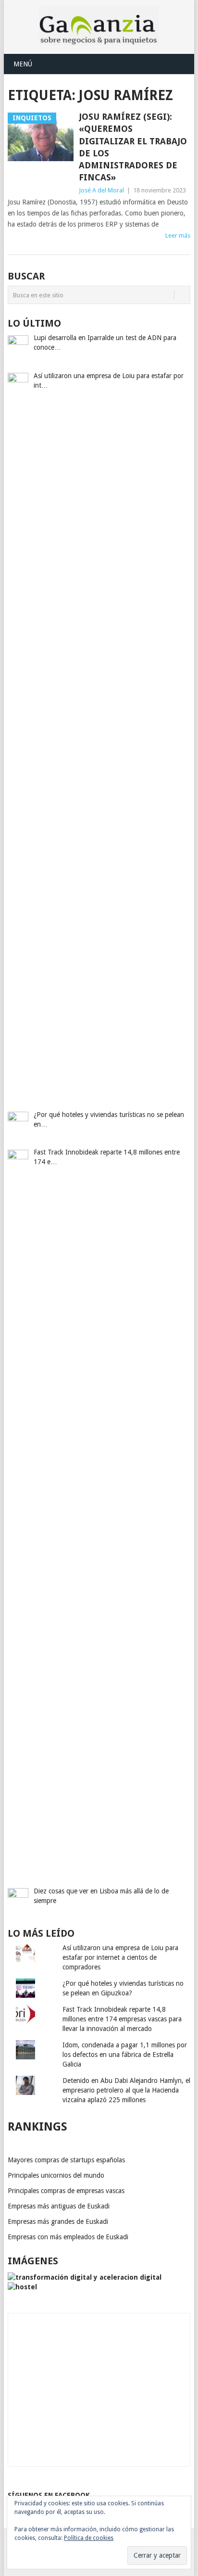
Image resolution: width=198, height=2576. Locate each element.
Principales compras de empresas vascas (66, 2191)
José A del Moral (101, 190)
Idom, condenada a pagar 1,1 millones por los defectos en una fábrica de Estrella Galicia (125, 2055)
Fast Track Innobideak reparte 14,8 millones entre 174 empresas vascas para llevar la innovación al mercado (122, 2019)
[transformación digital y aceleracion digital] (85, 2277)
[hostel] (22, 2287)
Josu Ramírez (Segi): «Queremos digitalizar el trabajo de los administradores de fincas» (133, 147)
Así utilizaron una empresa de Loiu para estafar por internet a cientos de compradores (120, 1957)
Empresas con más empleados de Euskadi (68, 2237)
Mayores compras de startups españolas (66, 2160)
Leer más (178, 235)
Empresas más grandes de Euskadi (58, 2221)
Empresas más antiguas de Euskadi (59, 2206)
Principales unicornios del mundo (56, 2175)
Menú (23, 64)
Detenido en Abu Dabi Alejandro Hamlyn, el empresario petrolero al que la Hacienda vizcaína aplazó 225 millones (126, 2090)
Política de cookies (89, 2538)
